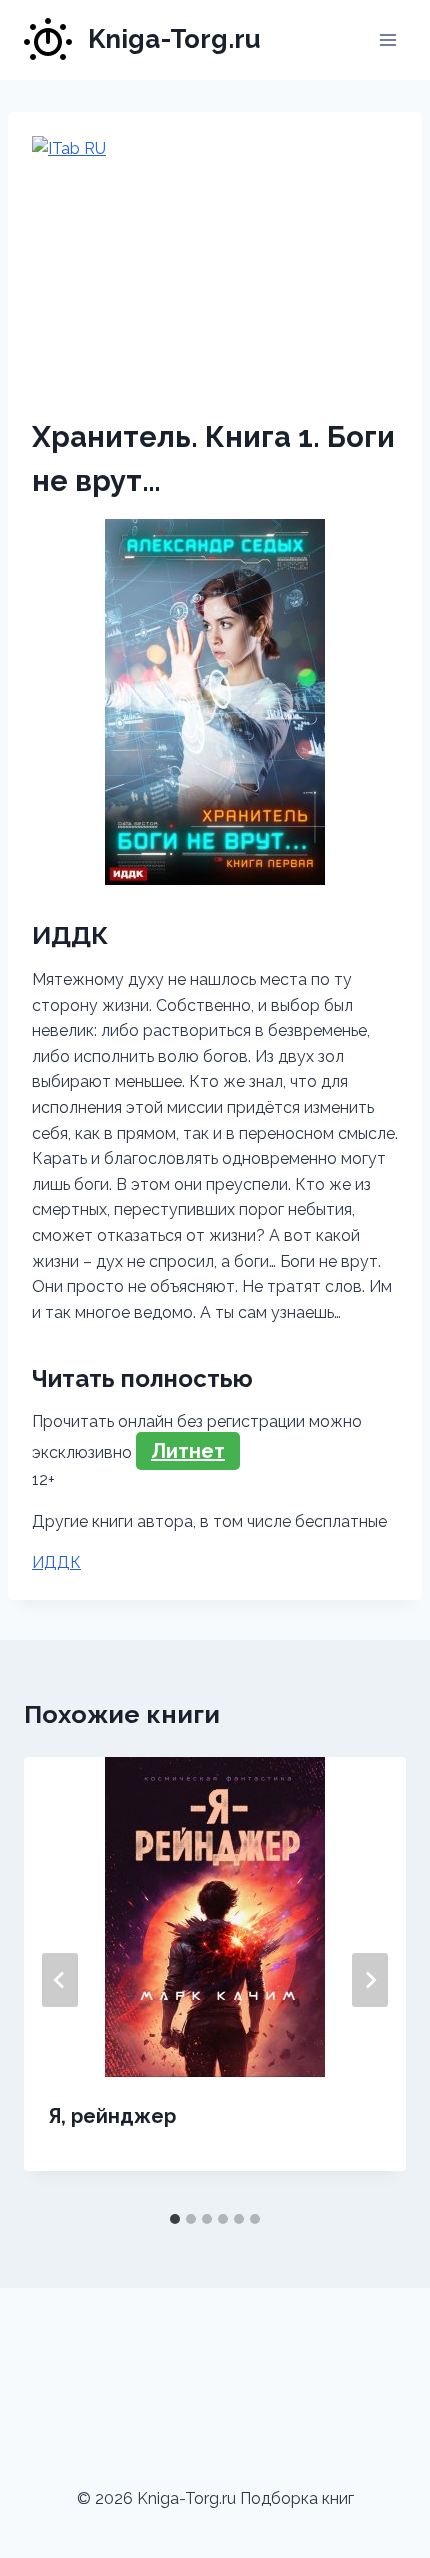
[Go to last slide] (60, 1980)
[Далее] (370, 1980)
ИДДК (56, 1562)
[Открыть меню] (387, 39)
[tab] (175, 2219)
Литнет (188, 1451)
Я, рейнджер (112, 2116)
